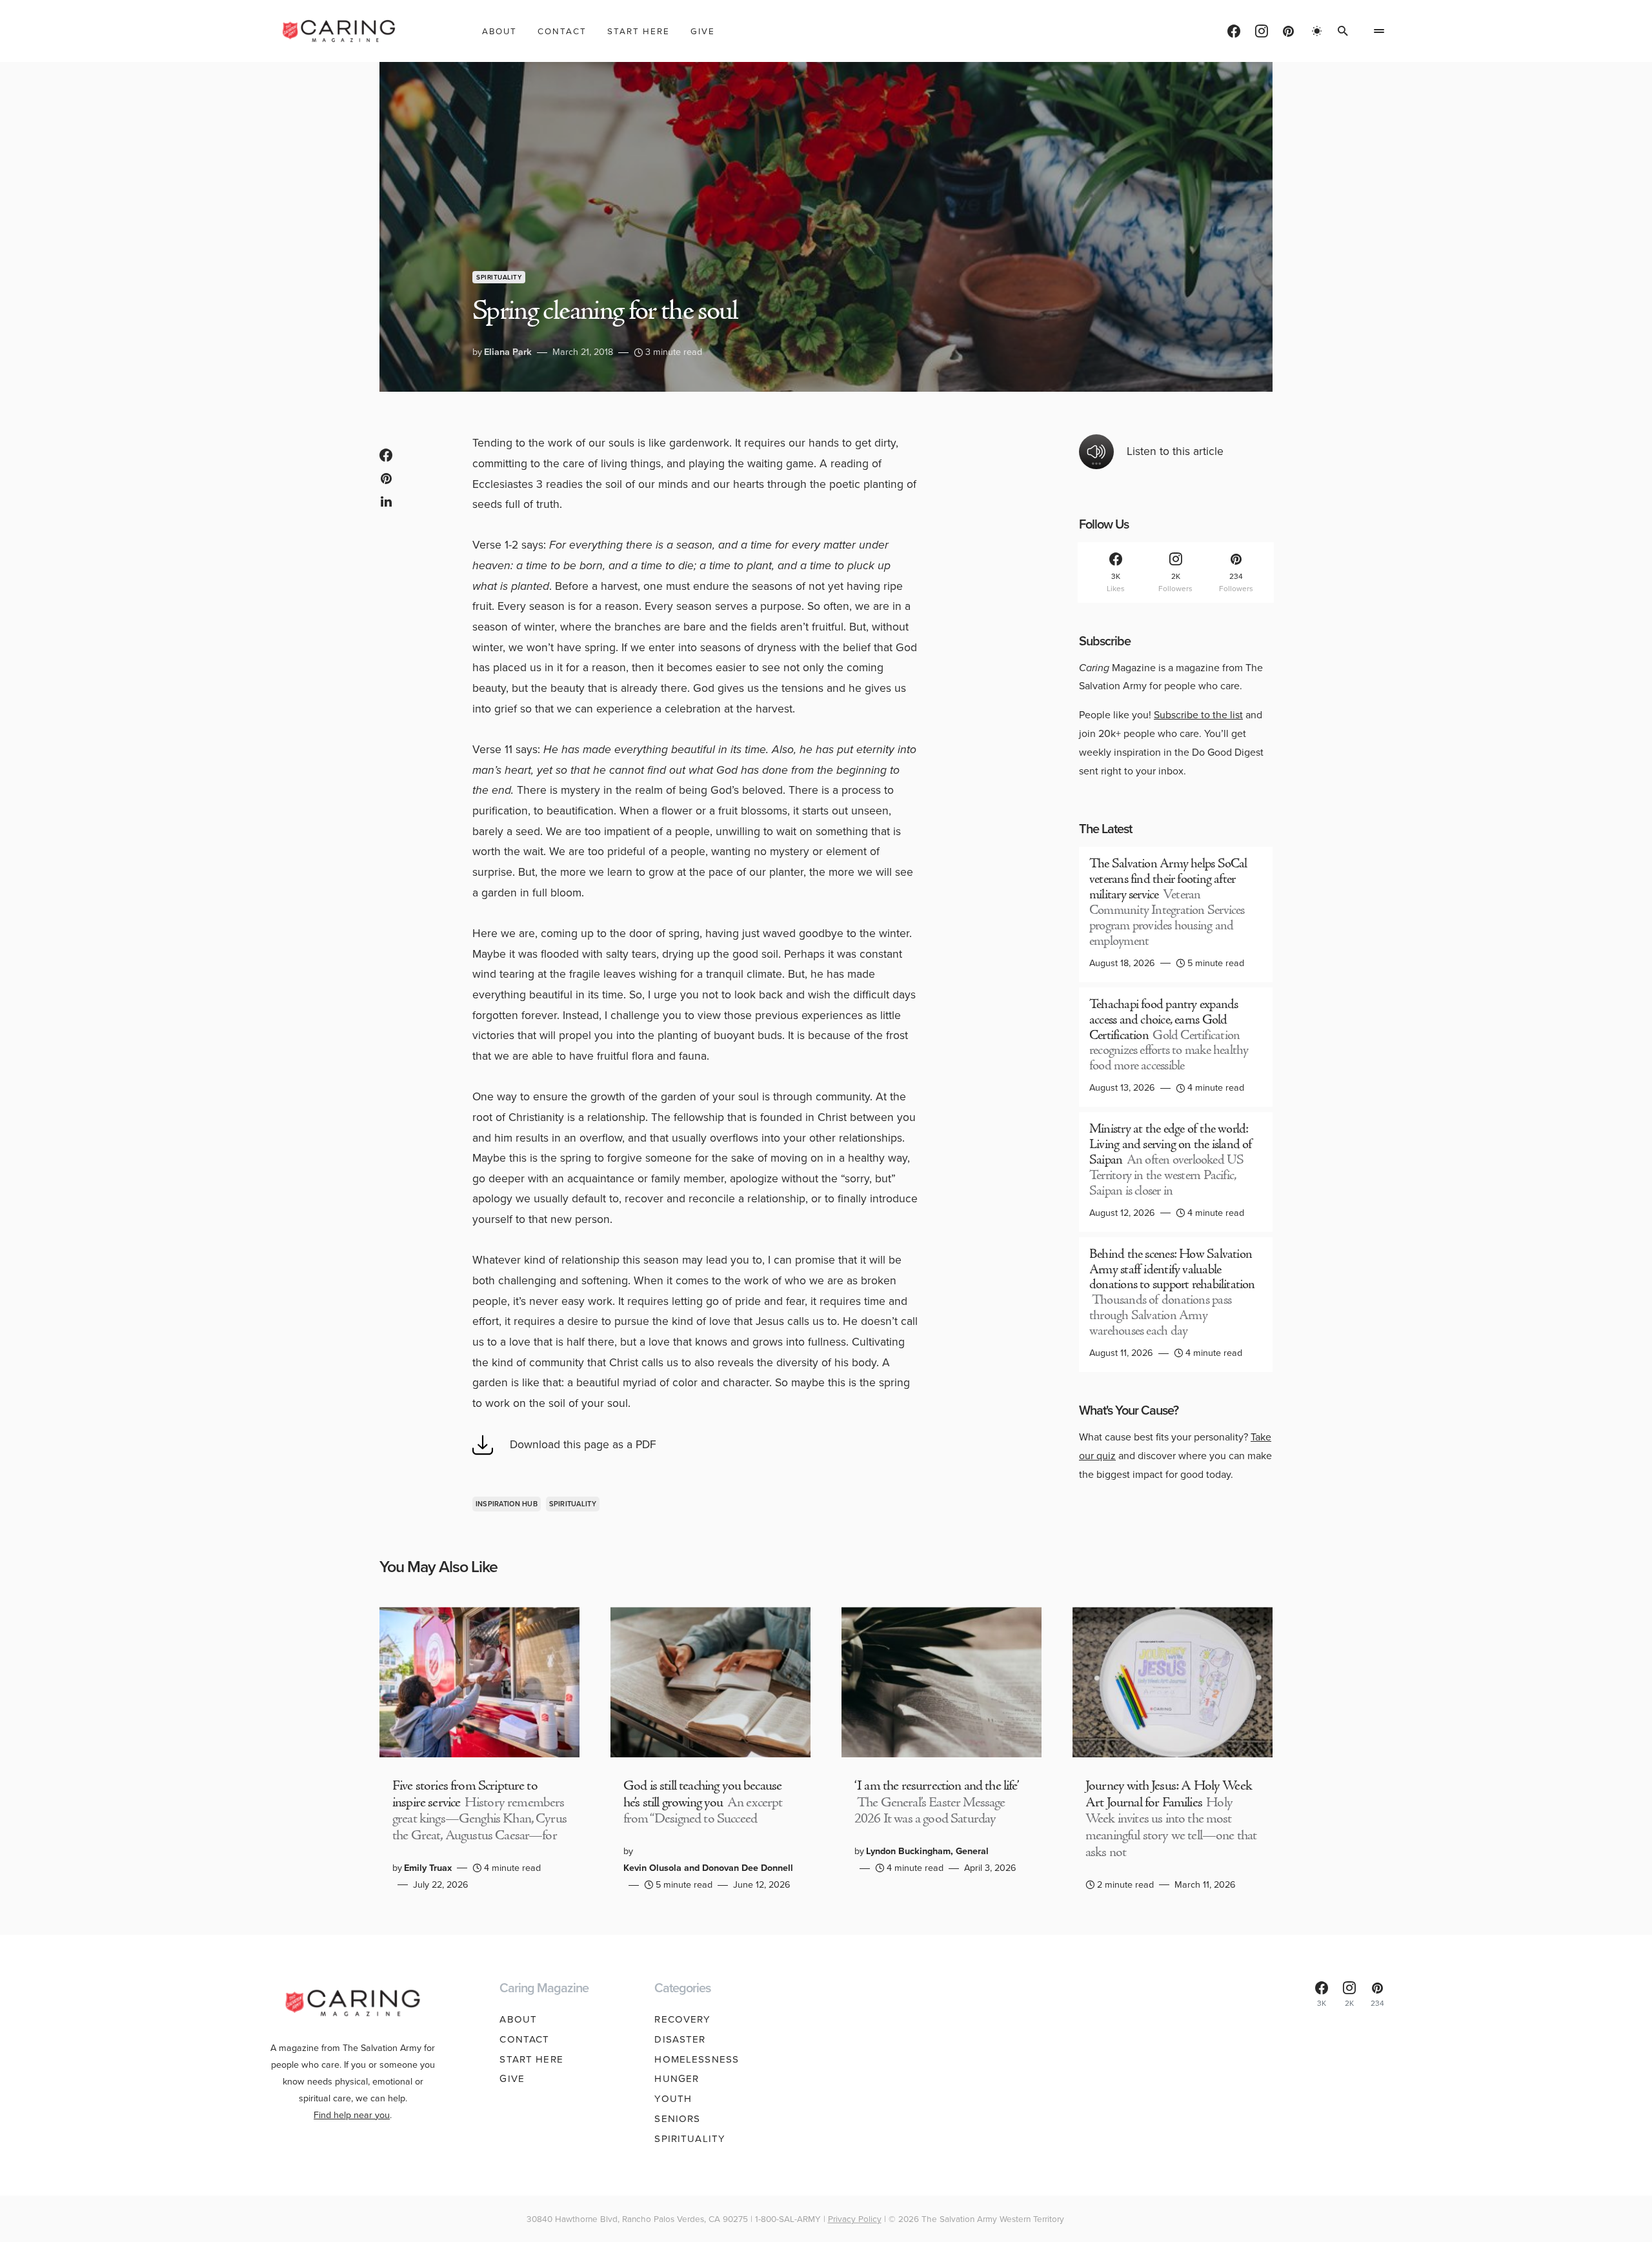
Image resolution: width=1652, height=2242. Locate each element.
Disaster (680, 2039)
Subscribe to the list (1198, 715)
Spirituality (499, 277)
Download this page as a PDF (583, 1444)
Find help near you (352, 2115)
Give (512, 2079)
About (518, 2019)
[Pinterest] (1288, 31)
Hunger (677, 2079)
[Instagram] (1262, 31)
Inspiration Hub (507, 1504)
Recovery (682, 2019)
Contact (524, 2039)
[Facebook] (1234, 31)
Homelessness (697, 2059)
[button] (1317, 31)
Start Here (531, 2059)
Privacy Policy (855, 2219)
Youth (673, 2099)
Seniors (677, 2119)
